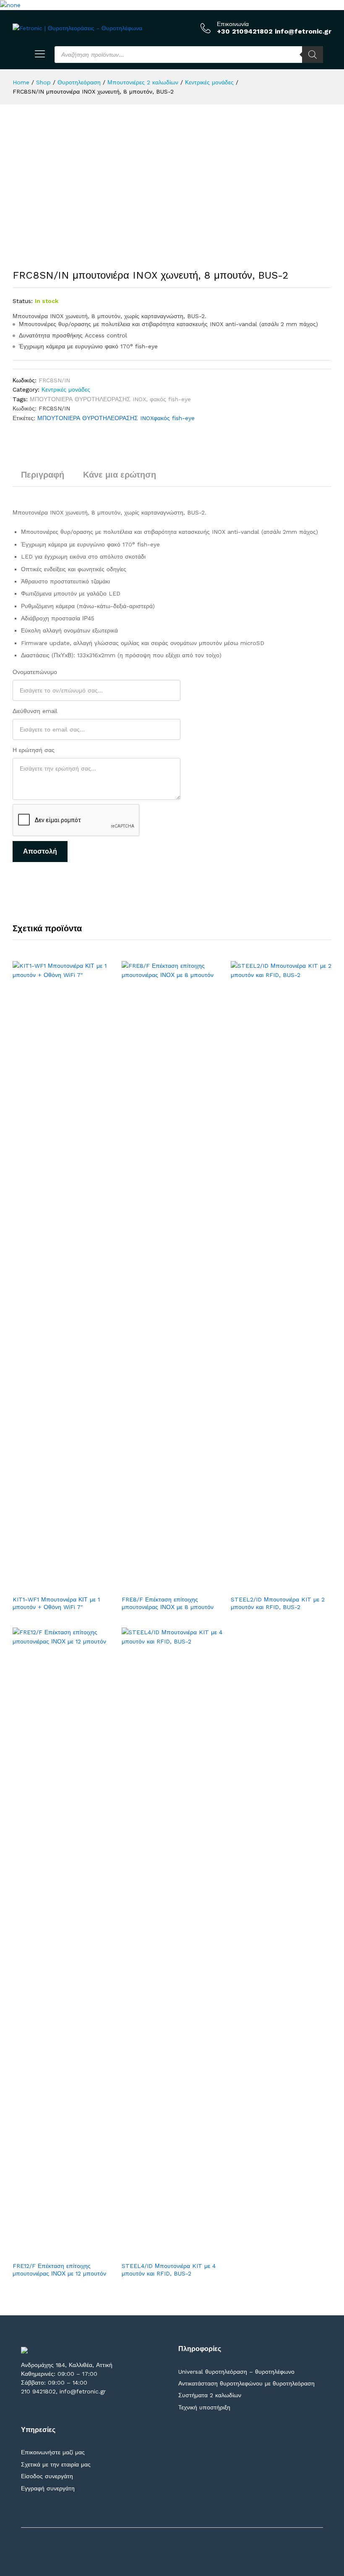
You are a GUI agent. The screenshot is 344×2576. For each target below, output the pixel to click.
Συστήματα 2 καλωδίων (210, 2395)
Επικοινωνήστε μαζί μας (53, 2452)
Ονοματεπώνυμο (35, 672)
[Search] (313, 55)
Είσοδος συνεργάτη (47, 2476)
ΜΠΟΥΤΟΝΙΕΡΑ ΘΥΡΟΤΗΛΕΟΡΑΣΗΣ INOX (88, 399)
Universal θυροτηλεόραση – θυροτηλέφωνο (236, 2372)
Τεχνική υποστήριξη (204, 2407)
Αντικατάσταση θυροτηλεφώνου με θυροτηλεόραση (246, 2383)
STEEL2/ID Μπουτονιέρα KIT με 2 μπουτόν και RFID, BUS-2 (278, 1603)
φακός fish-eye (170, 399)
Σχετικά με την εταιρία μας (56, 2464)
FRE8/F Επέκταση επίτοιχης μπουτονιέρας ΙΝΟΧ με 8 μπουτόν (168, 1603)
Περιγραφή (43, 475)
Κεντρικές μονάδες (66, 389)
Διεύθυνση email (35, 711)
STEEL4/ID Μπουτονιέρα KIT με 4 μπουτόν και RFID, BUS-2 (169, 2270)
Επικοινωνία (233, 24)
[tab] (43, 478)
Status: (23, 301)
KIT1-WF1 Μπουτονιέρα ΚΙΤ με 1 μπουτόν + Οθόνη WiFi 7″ (56, 1603)
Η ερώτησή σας (34, 750)
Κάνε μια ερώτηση (120, 475)
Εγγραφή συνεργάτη (48, 2488)
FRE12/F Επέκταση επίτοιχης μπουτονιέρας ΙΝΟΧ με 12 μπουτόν (59, 2270)
